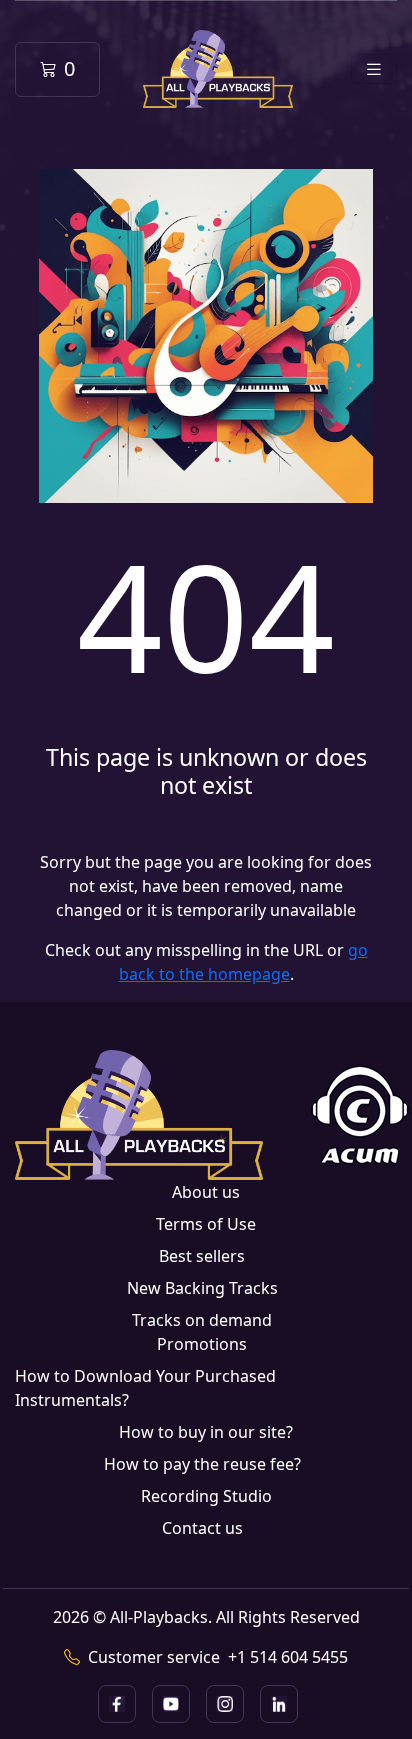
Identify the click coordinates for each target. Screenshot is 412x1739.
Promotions (202, 1344)
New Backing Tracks (202, 1288)
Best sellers (202, 1256)
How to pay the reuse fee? (202, 1464)
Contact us (202, 1528)
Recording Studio (206, 1496)
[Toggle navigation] (374, 69)
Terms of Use (206, 1224)
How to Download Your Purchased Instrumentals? (145, 1388)
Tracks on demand (202, 1320)
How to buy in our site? (206, 1432)
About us (206, 1192)
